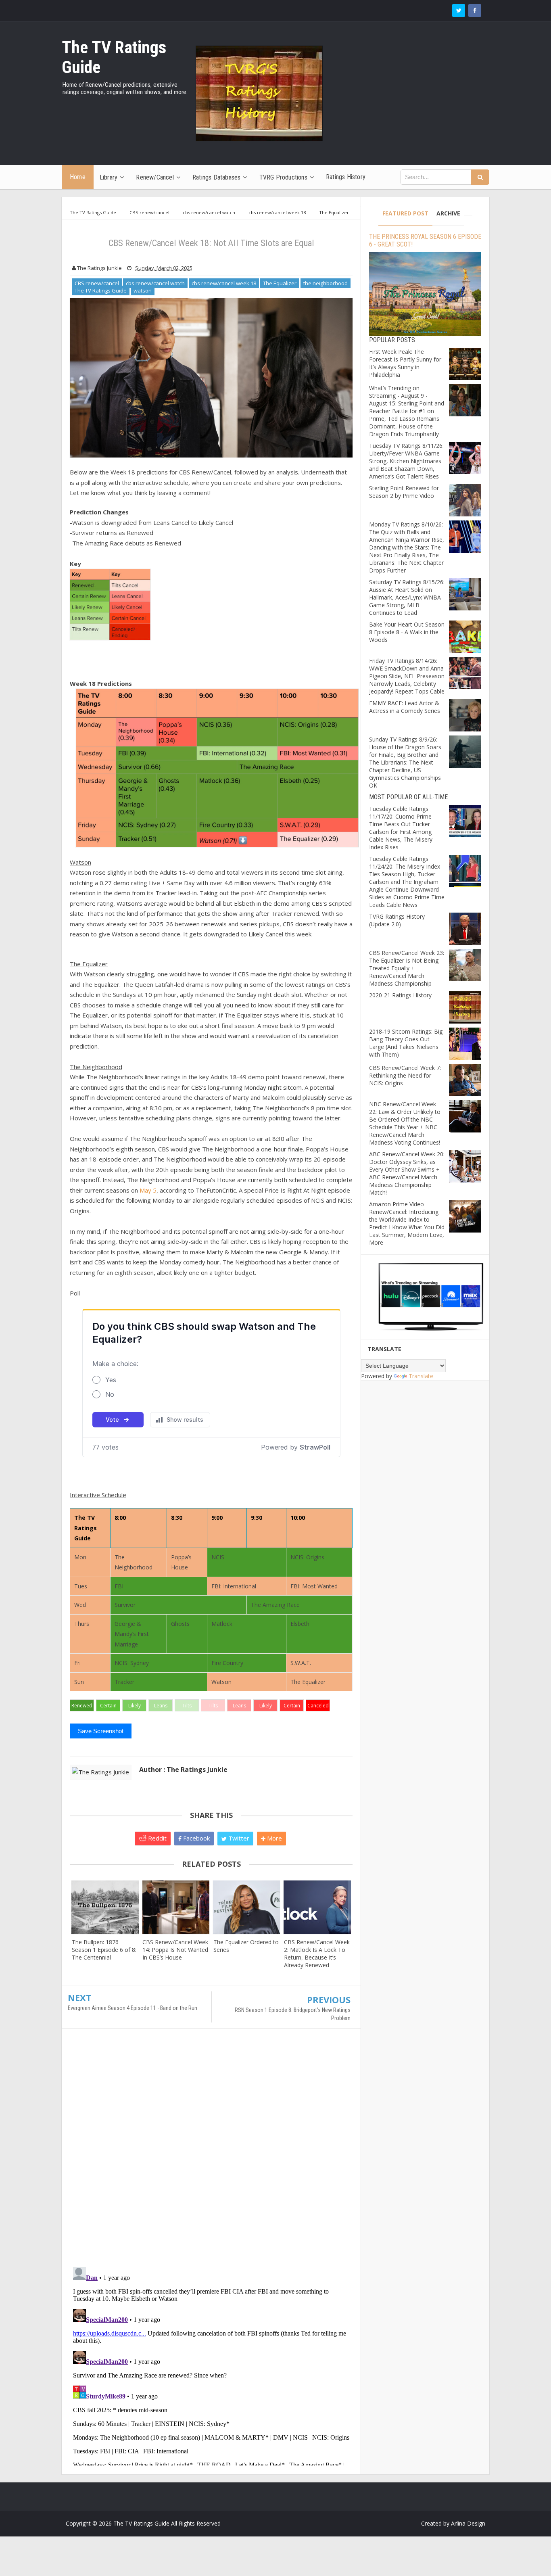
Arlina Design (468, 2523)
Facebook (196, 1838)
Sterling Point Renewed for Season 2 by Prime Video (404, 492)
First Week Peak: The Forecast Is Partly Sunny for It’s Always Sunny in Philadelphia (405, 363)
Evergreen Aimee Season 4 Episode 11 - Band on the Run (133, 2008)
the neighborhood (326, 283)
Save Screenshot (101, 1731)
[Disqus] (211, 2152)
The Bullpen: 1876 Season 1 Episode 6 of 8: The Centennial (104, 1950)
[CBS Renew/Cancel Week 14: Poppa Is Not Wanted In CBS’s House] (176, 1907)
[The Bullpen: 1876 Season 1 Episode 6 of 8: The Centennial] (105, 1907)
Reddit (157, 1838)
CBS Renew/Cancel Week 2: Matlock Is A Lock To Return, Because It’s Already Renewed (317, 1953)
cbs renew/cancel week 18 (224, 283)
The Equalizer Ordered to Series (246, 1946)
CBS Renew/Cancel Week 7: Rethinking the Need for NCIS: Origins (405, 1075)
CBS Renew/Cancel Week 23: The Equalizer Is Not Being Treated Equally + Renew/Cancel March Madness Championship (407, 968)
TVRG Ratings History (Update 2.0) (397, 920)
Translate (421, 1376)
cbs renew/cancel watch (155, 283)
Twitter (238, 1838)
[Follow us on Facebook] (475, 10)
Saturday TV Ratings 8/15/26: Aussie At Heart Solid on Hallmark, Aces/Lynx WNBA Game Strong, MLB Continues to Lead (407, 597)
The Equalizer (280, 283)
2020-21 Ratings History (400, 995)
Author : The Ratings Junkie (183, 1770)
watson (143, 290)
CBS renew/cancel (97, 283)
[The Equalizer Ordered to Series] (247, 1907)
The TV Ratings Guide (101, 290)
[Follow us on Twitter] (459, 10)
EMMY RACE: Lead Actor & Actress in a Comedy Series (405, 707)
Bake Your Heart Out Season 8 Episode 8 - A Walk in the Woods (407, 632)
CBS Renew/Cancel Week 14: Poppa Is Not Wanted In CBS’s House (175, 1950)
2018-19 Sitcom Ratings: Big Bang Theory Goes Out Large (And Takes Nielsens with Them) (406, 1043)
